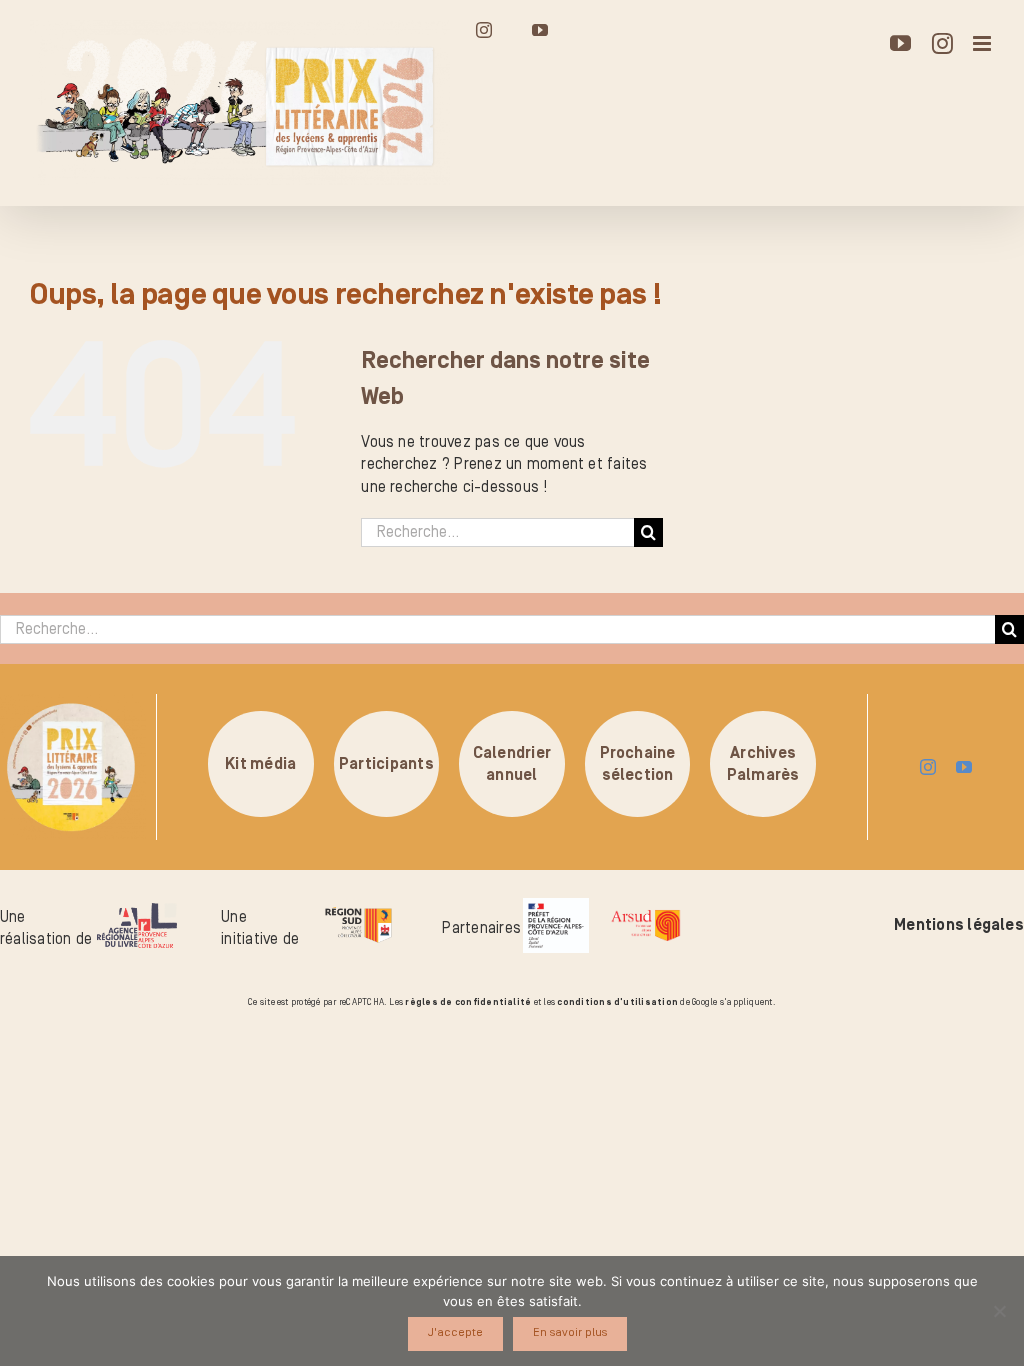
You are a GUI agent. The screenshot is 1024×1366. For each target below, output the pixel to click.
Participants (386, 764)
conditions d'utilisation (617, 1002)
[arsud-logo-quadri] (645, 913)
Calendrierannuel (512, 763)
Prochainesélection (638, 763)
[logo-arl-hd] (137, 911)
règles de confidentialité (468, 1002)
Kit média (260, 764)
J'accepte (455, 1332)
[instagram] (928, 767)
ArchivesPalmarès (763, 763)
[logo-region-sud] (358, 908)
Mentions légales (959, 925)
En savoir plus (570, 1332)
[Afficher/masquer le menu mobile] (983, 43)
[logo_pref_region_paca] (556, 906)
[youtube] (964, 767)
